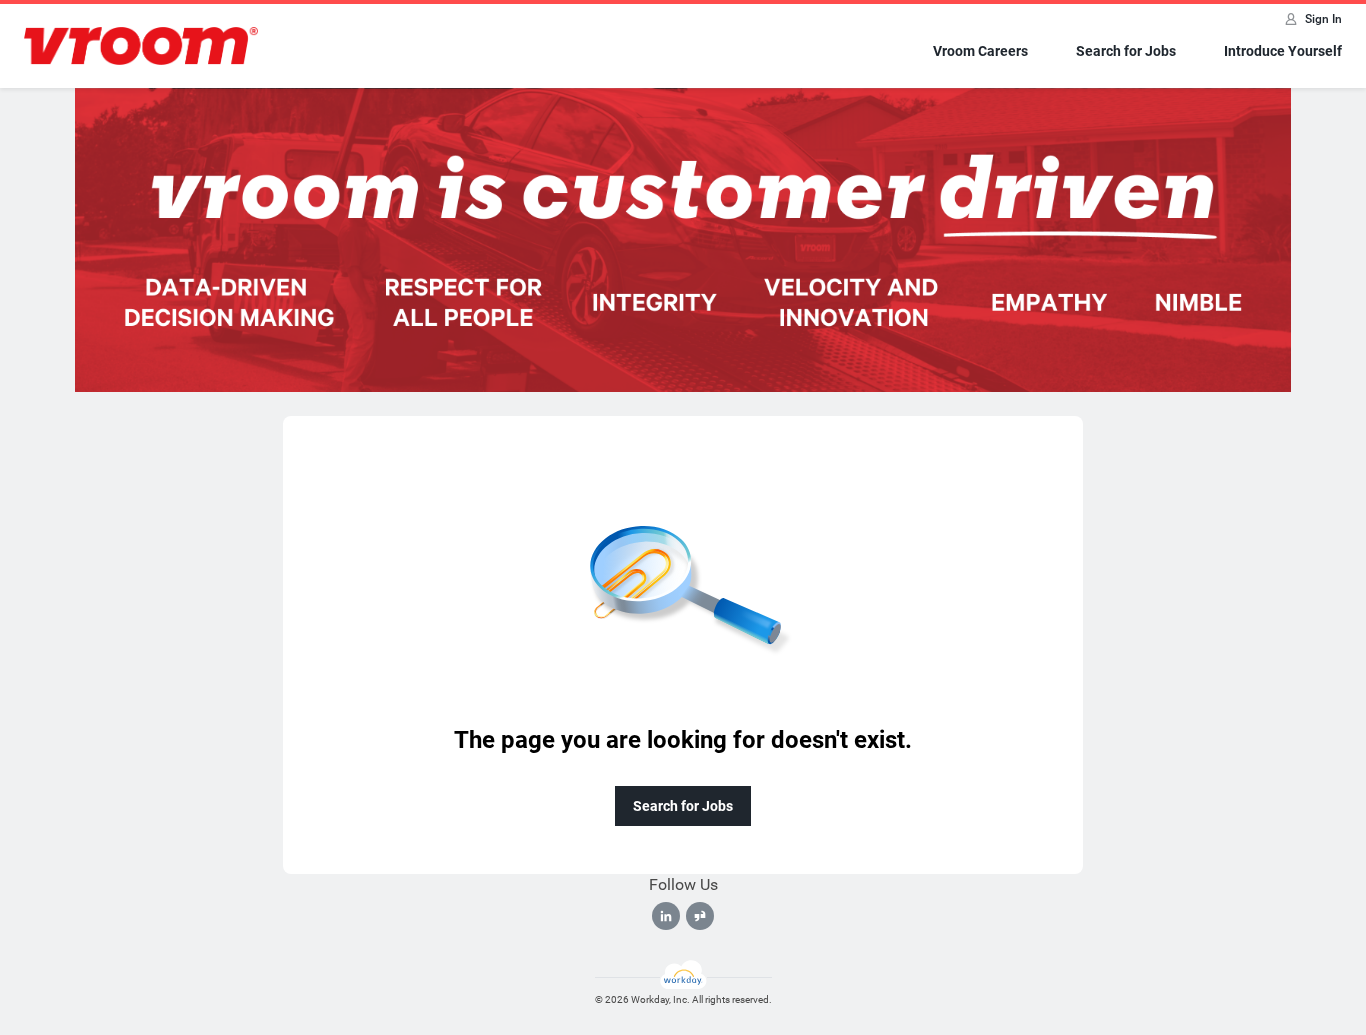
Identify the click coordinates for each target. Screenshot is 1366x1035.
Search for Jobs (1126, 51)
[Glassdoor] (700, 916)
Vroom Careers (980, 51)
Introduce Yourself (1283, 51)
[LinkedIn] (666, 916)
